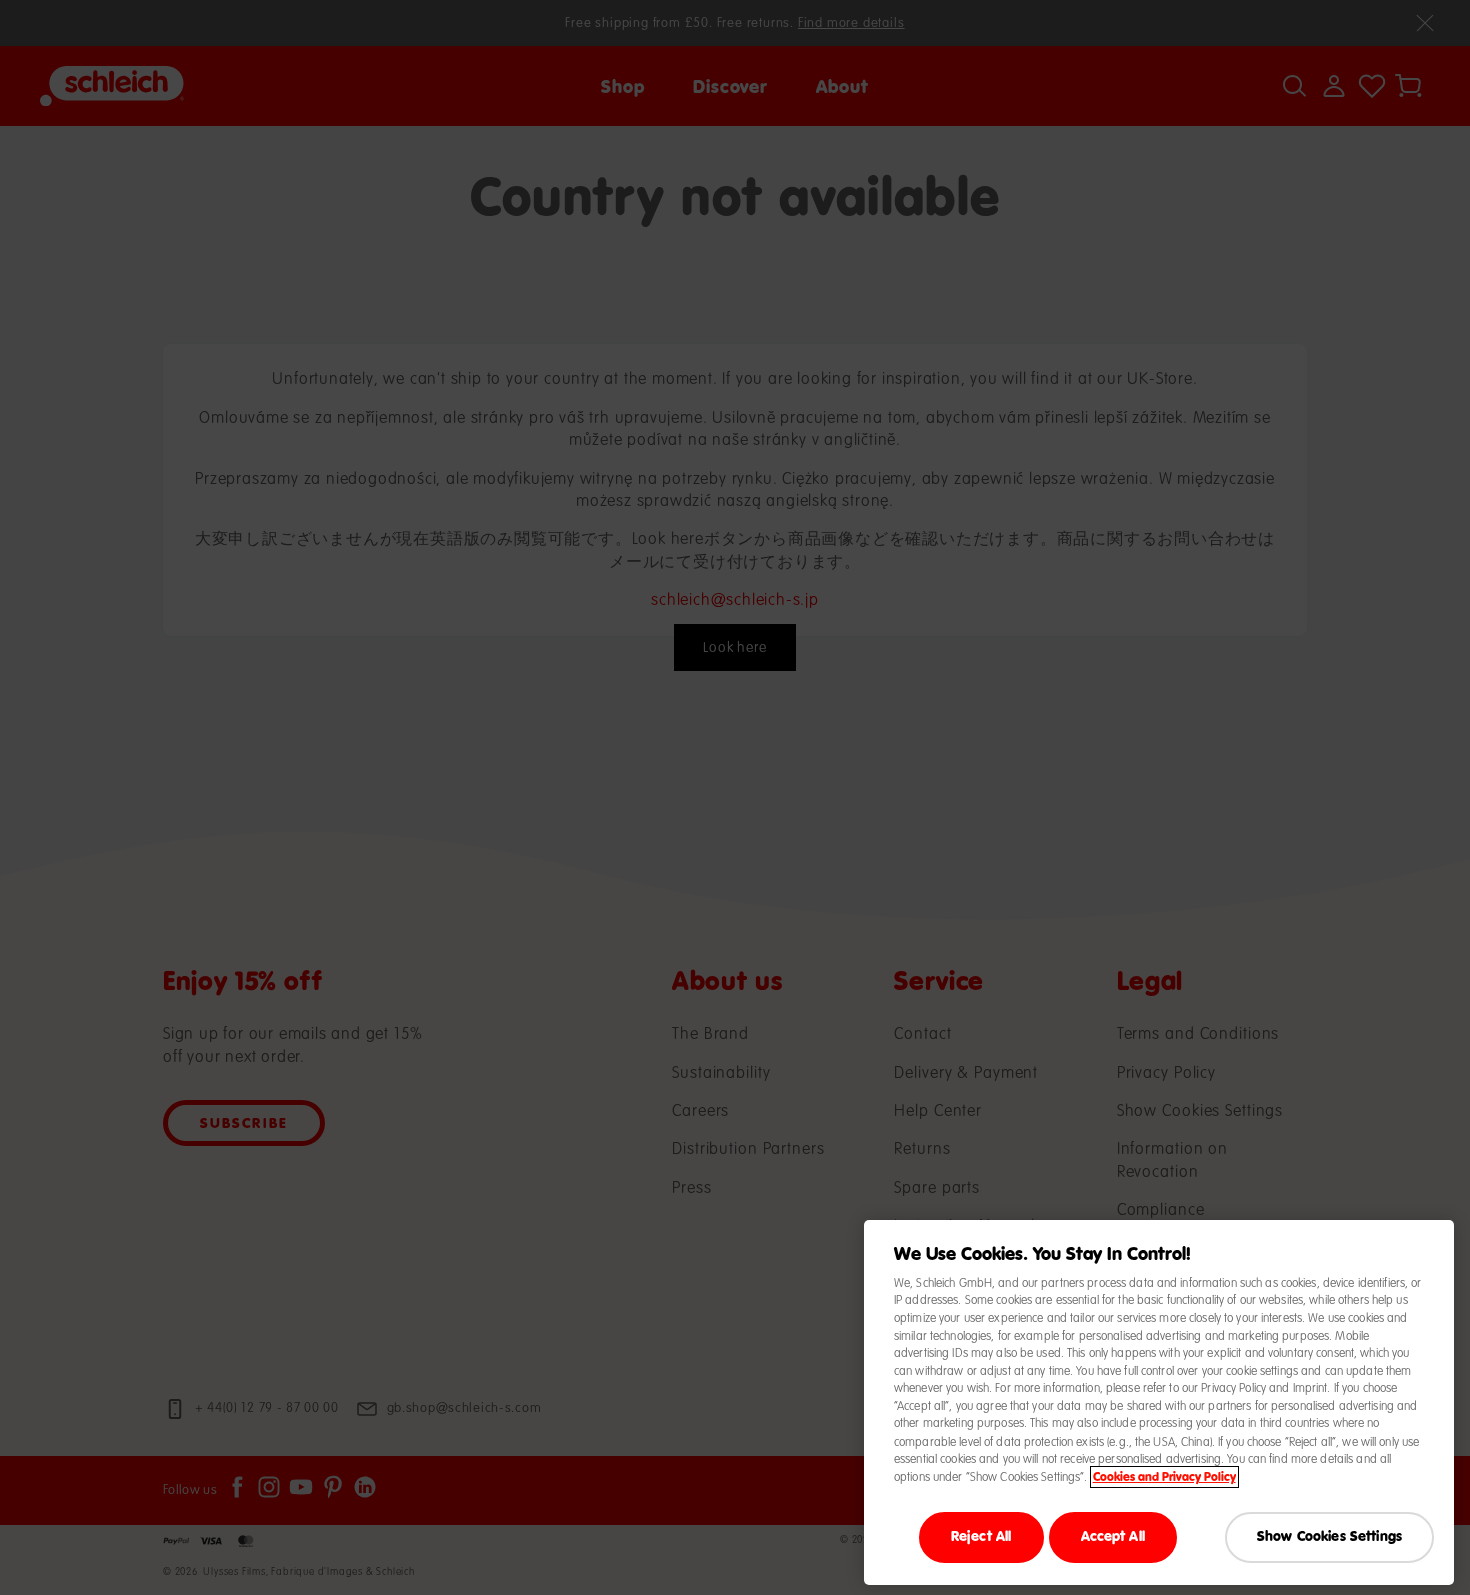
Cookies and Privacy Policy (1164, 1477)
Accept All (1113, 1535)
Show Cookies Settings (1329, 1535)
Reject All (981, 1535)
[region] (1159, 1402)
